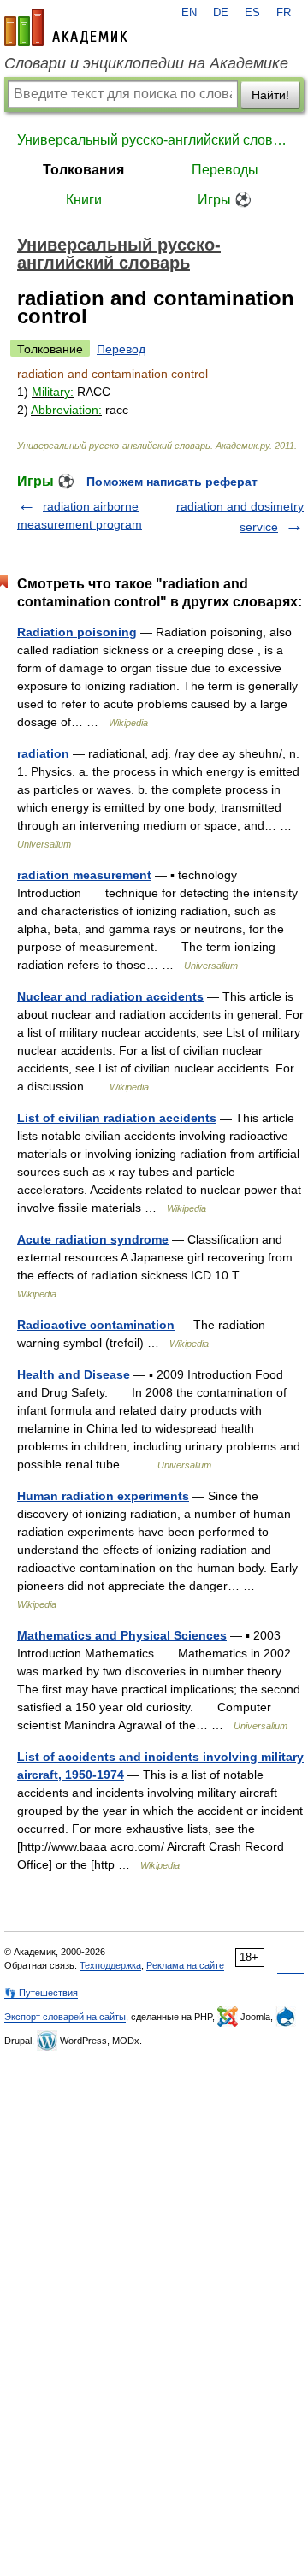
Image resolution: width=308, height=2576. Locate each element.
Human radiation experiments (103, 1496)
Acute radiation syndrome (93, 1239)
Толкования (83, 170)
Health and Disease (74, 1374)
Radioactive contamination (96, 1325)
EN (189, 13)
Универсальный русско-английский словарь (154, 140)
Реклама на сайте (185, 1965)
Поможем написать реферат (172, 482)
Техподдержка (110, 1965)
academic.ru (66, 27)
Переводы (225, 170)
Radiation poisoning (77, 632)
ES (252, 13)
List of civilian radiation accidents (117, 1118)
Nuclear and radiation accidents (110, 996)
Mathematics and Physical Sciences (122, 1635)
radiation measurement (84, 875)
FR (284, 13)
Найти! (270, 95)
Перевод (121, 349)
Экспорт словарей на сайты (65, 2017)
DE (221, 13)
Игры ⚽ (225, 200)
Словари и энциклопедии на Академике (146, 63)
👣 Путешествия (41, 1993)
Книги (84, 200)
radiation (43, 753)
